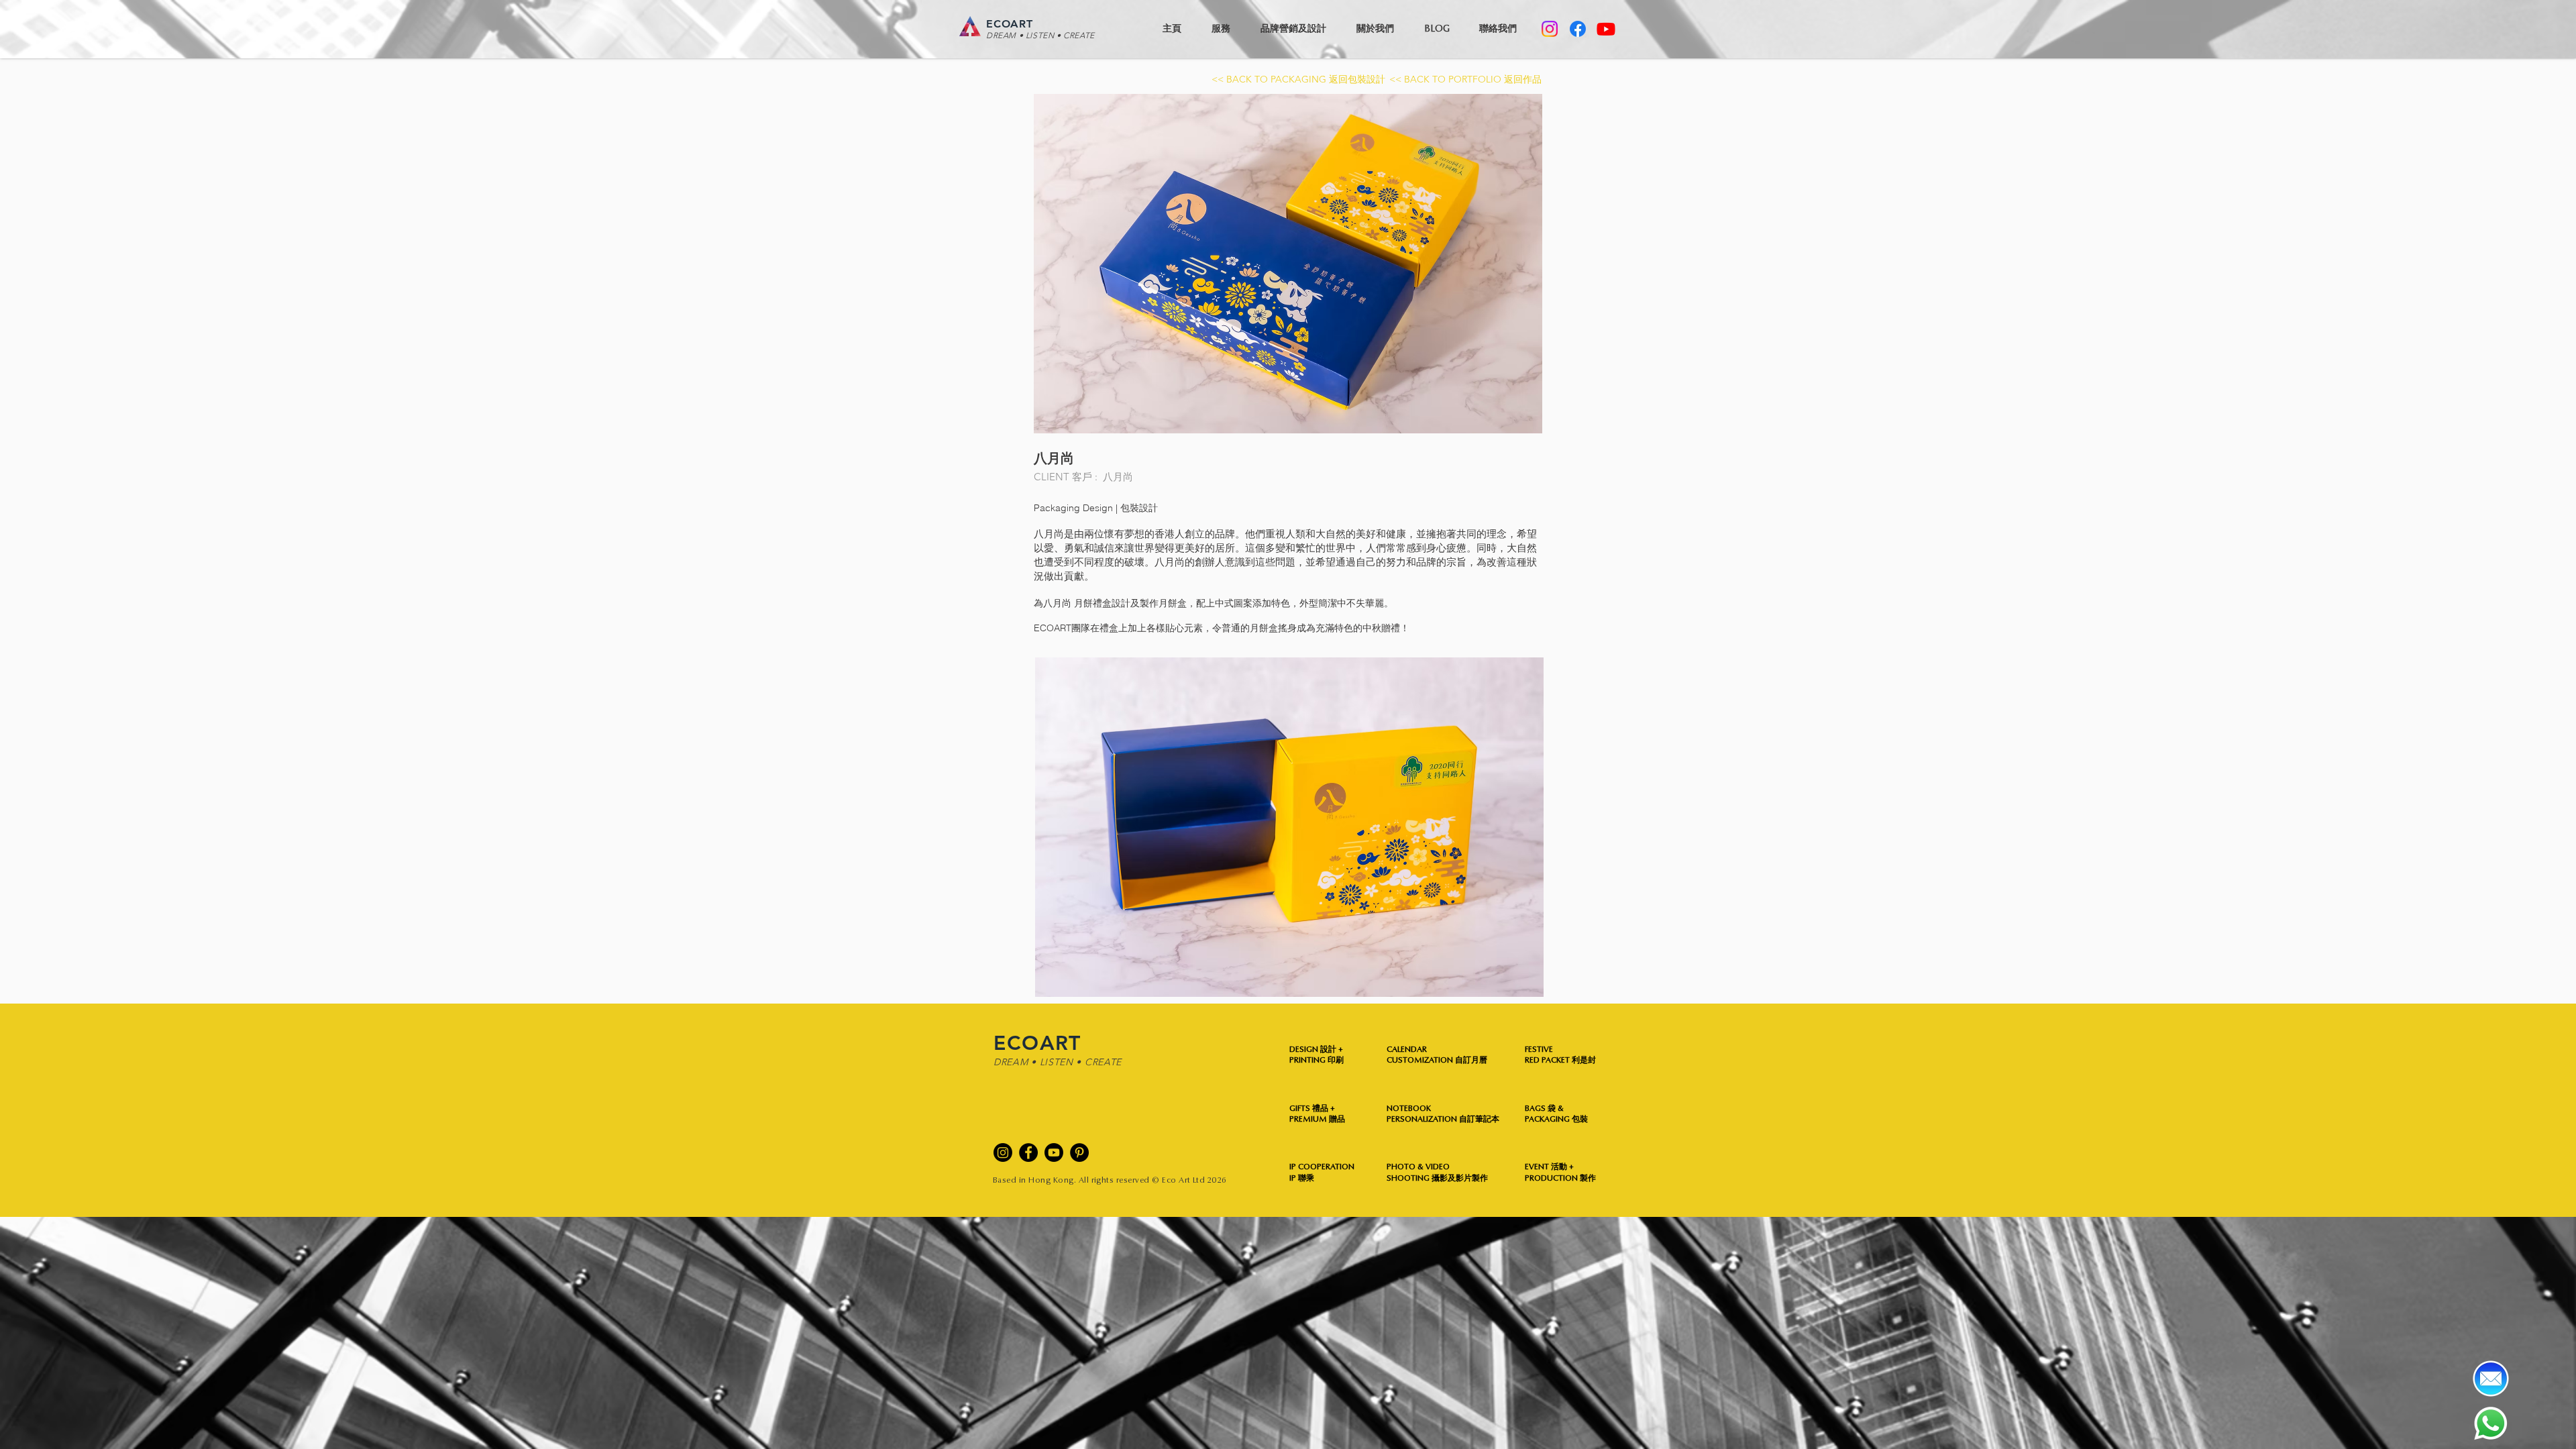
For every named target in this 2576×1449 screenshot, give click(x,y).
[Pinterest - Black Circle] (1079, 1152)
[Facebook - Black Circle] (1028, 1152)
